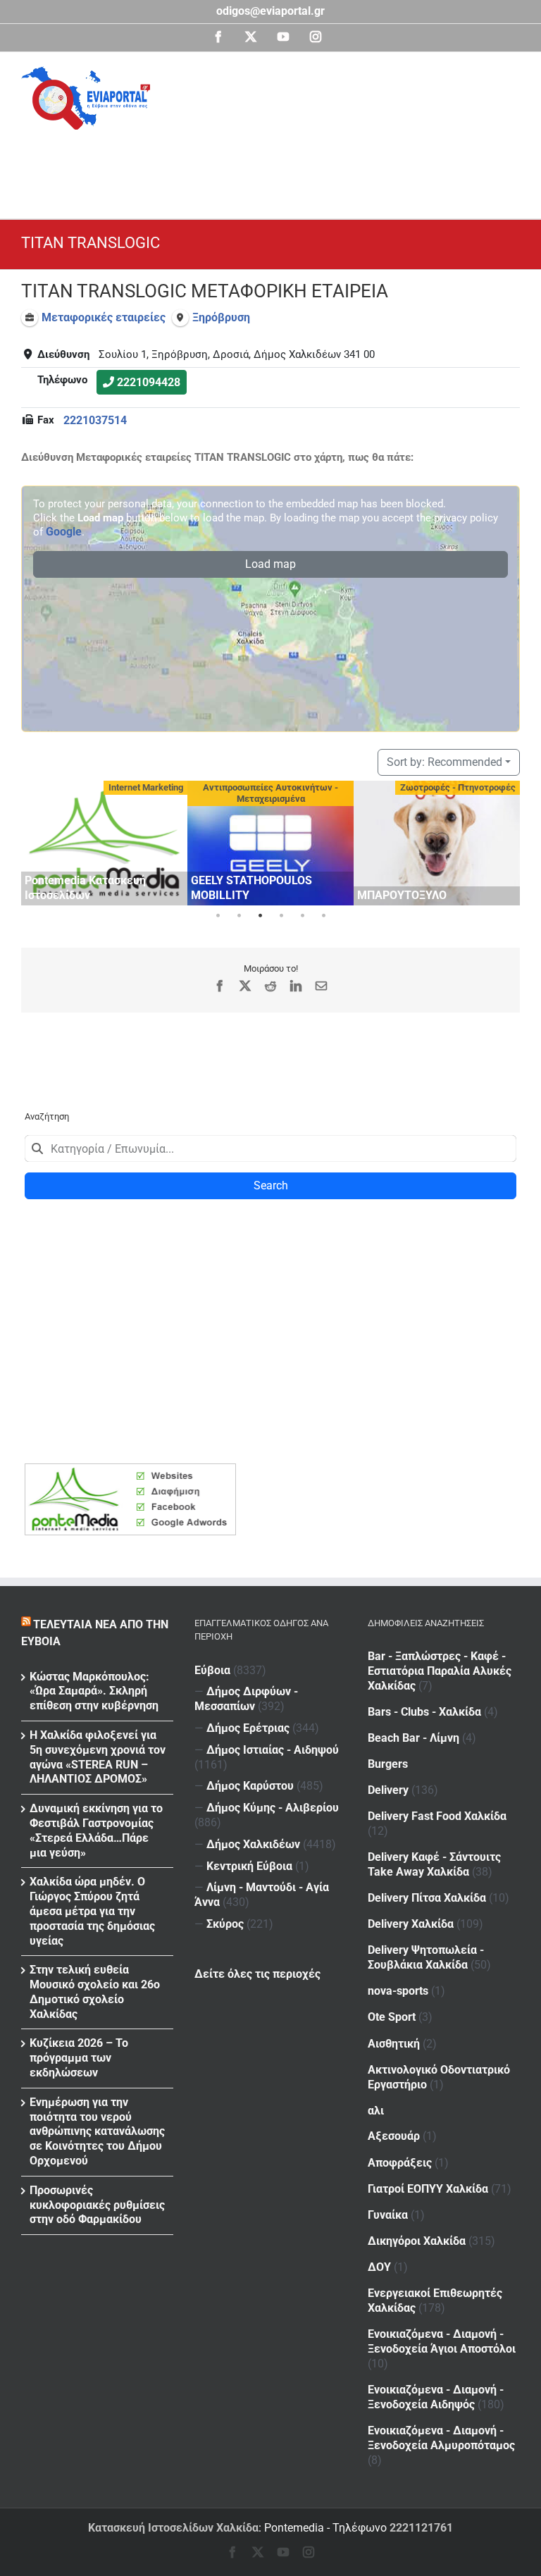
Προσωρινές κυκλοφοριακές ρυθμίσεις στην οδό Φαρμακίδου (97, 2205)
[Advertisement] (278, 168)
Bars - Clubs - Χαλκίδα (424, 1712)
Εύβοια (212, 1670)
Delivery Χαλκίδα (411, 1924)
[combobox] (270, 1148)
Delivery (388, 1790)
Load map (270, 564)
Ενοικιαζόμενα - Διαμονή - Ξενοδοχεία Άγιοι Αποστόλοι (442, 2341)
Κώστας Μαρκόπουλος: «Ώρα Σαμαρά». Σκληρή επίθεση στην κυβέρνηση (94, 1691)
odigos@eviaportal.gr (270, 11)
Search (271, 1185)
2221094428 (149, 382)
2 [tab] (239, 916)
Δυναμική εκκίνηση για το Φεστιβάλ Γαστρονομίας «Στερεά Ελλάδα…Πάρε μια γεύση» (96, 1830)
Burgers (388, 1764)
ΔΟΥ (379, 2267)
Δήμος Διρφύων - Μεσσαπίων (246, 1699)
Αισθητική (394, 2044)
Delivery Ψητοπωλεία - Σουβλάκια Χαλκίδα (426, 1957)
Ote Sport (392, 2017)
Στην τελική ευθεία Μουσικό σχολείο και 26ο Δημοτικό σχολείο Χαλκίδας (95, 1992)
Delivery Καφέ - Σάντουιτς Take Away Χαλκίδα (434, 1864)
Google (64, 532)
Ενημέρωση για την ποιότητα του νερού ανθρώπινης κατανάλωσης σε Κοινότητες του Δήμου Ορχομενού (97, 2131)
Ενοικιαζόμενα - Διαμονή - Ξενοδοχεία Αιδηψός (436, 2397)
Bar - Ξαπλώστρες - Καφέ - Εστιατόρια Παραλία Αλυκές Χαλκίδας (440, 1671)
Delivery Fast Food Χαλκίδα (437, 1816)
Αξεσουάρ (394, 2136)
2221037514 (95, 420)
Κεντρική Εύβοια (249, 1866)
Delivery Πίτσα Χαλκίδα (427, 1898)
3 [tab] (260, 916)
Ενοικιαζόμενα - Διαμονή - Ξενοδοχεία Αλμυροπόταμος (441, 2438)
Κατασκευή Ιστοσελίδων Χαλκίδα (173, 2528)
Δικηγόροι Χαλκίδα (417, 2241)
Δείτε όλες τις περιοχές (257, 1974)
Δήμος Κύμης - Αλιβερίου (273, 1808)
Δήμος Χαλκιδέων (253, 1844)
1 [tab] (218, 916)
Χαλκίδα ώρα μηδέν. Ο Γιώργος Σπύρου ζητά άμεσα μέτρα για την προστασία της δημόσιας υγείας (92, 1911)
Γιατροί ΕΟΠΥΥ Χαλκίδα (428, 2189)
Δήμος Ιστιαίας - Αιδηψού (273, 1750)
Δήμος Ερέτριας (248, 1728)
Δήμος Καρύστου (250, 1786)
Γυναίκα (388, 2215)
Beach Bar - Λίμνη (413, 1738)
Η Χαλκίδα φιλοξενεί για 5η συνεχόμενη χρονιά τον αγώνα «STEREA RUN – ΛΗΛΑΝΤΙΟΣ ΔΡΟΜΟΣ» (98, 1757)
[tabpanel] (104, 843)
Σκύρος (225, 1924)
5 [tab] (302, 916)
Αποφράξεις (400, 2163)
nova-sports (398, 1991)
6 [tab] (323, 916)
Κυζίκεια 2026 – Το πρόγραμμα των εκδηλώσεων (79, 2058)
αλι (376, 2111)
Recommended (444, 762)
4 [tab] (281, 916)
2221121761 (421, 2528)
